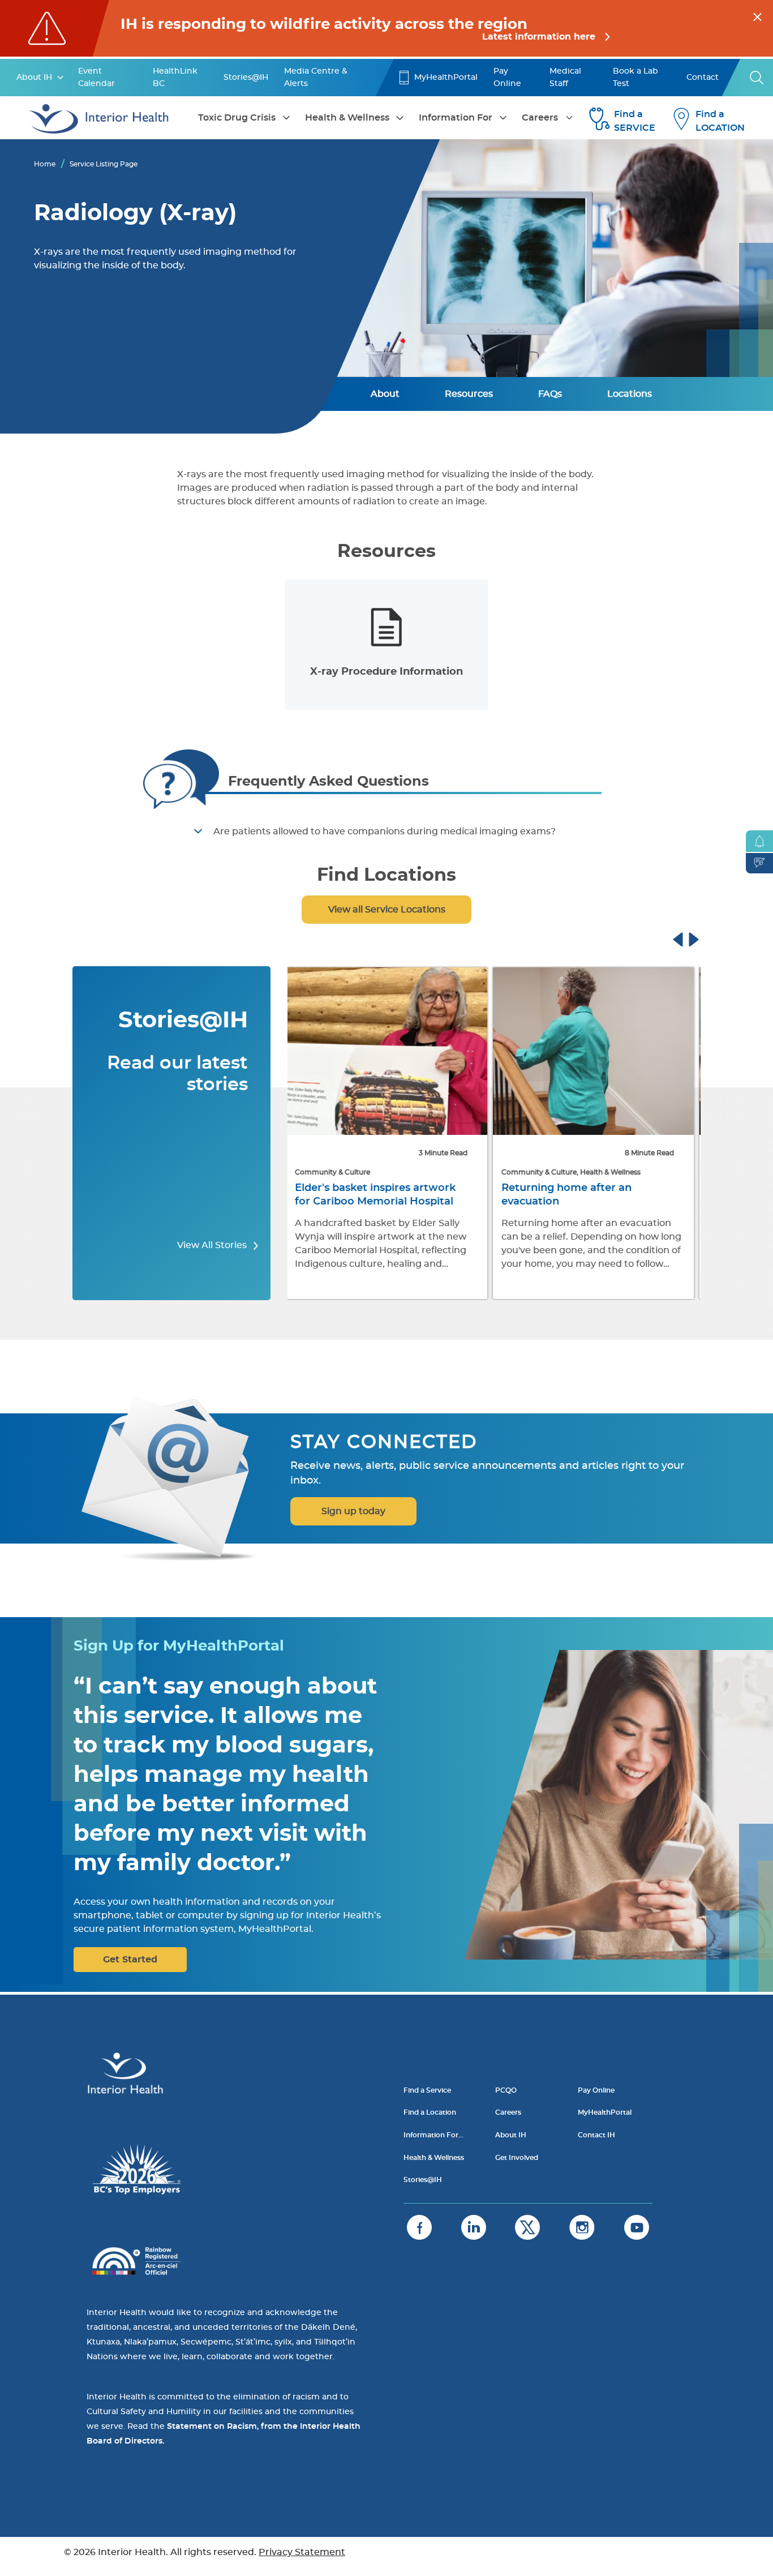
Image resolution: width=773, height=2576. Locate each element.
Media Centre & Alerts (316, 78)
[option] (386, 645)
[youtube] (637, 2227)
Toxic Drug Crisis (237, 118)
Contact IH (596, 2135)
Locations (630, 394)
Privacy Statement (302, 2552)
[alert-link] (386, 28)
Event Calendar (96, 78)
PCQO (506, 2090)
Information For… (433, 2135)
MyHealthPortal (446, 78)
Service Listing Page (104, 164)
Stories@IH (246, 78)
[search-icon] (757, 78)
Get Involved (517, 2158)
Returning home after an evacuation (364, 1195)
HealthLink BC (175, 78)
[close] (757, 15)
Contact (703, 78)
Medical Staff (565, 78)
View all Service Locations (387, 910)
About (385, 394)
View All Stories (213, 1245)
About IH (34, 78)
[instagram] (582, 2227)
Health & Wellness (347, 118)
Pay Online (507, 78)
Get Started (130, 1960)
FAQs (550, 394)
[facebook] (419, 2227)
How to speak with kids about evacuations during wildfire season (584, 1202)
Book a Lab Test (635, 78)
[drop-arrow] (61, 78)
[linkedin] (474, 2227)
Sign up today (353, 1511)
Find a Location (430, 2112)
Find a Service (427, 2090)
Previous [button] (689, 938)
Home (45, 164)
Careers (540, 118)
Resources (469, 394)
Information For (456, 118)
